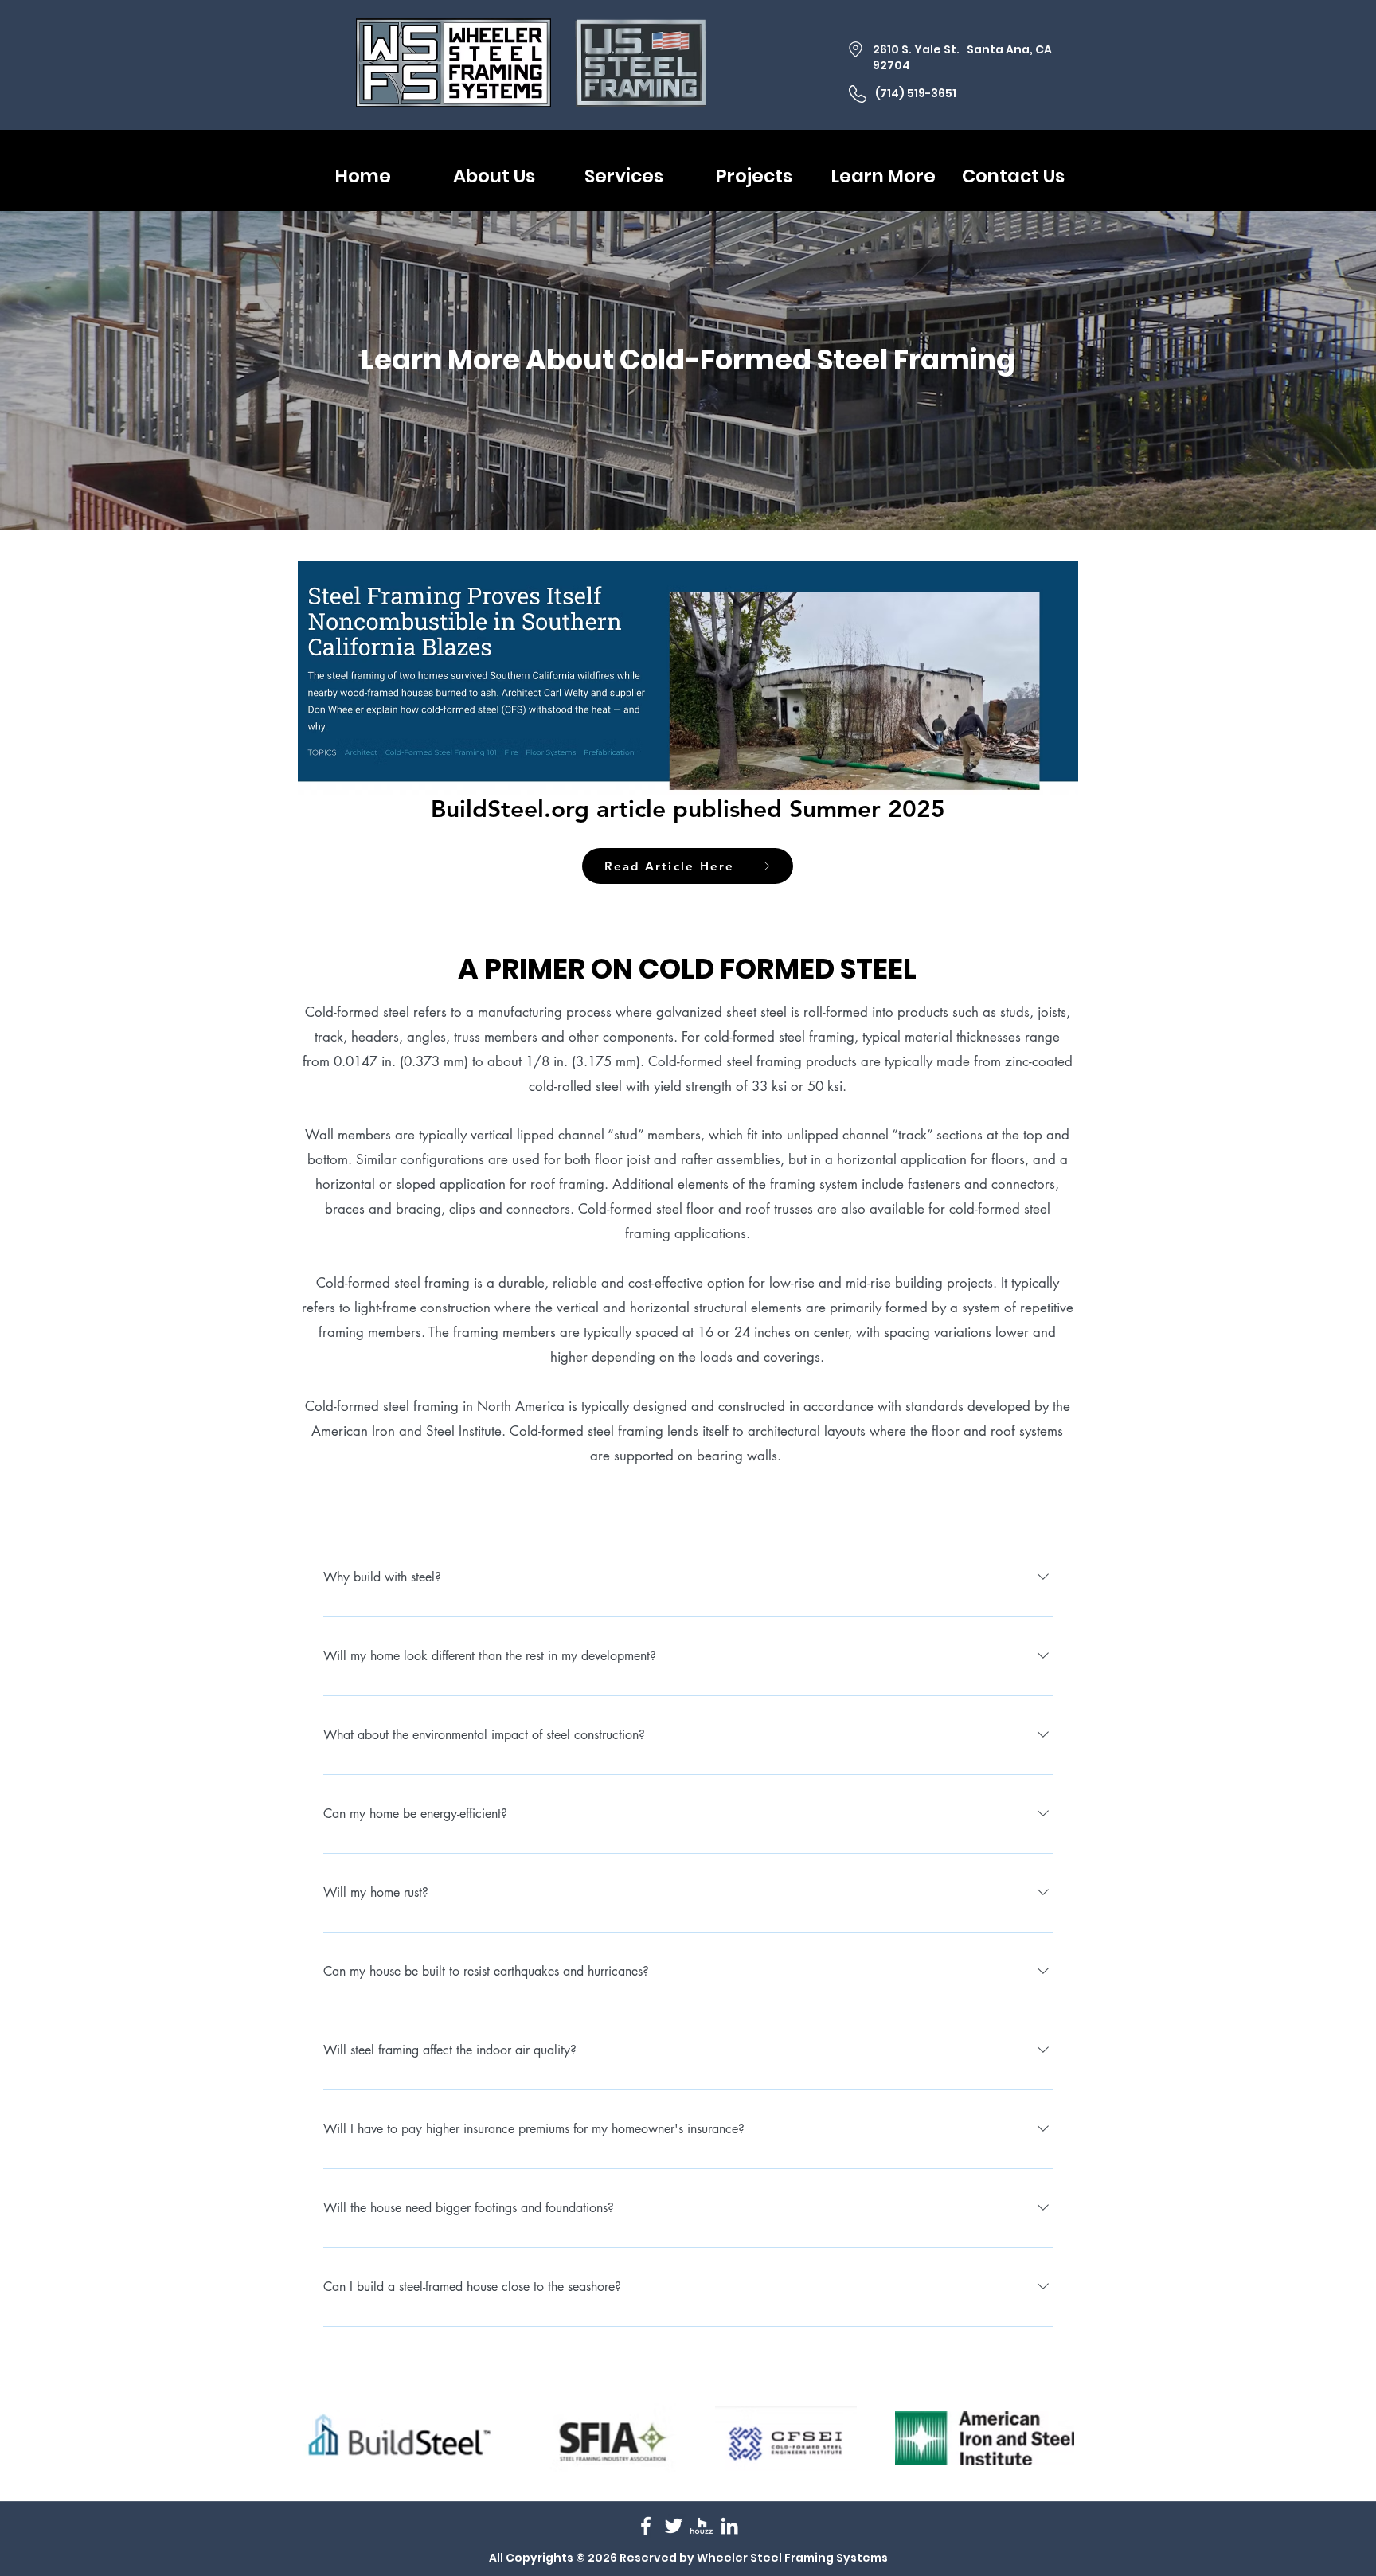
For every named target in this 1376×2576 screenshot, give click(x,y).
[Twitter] (674, 2526)
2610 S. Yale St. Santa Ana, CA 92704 (962, 57)
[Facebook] (646, 2526)
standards (934, 1406)
